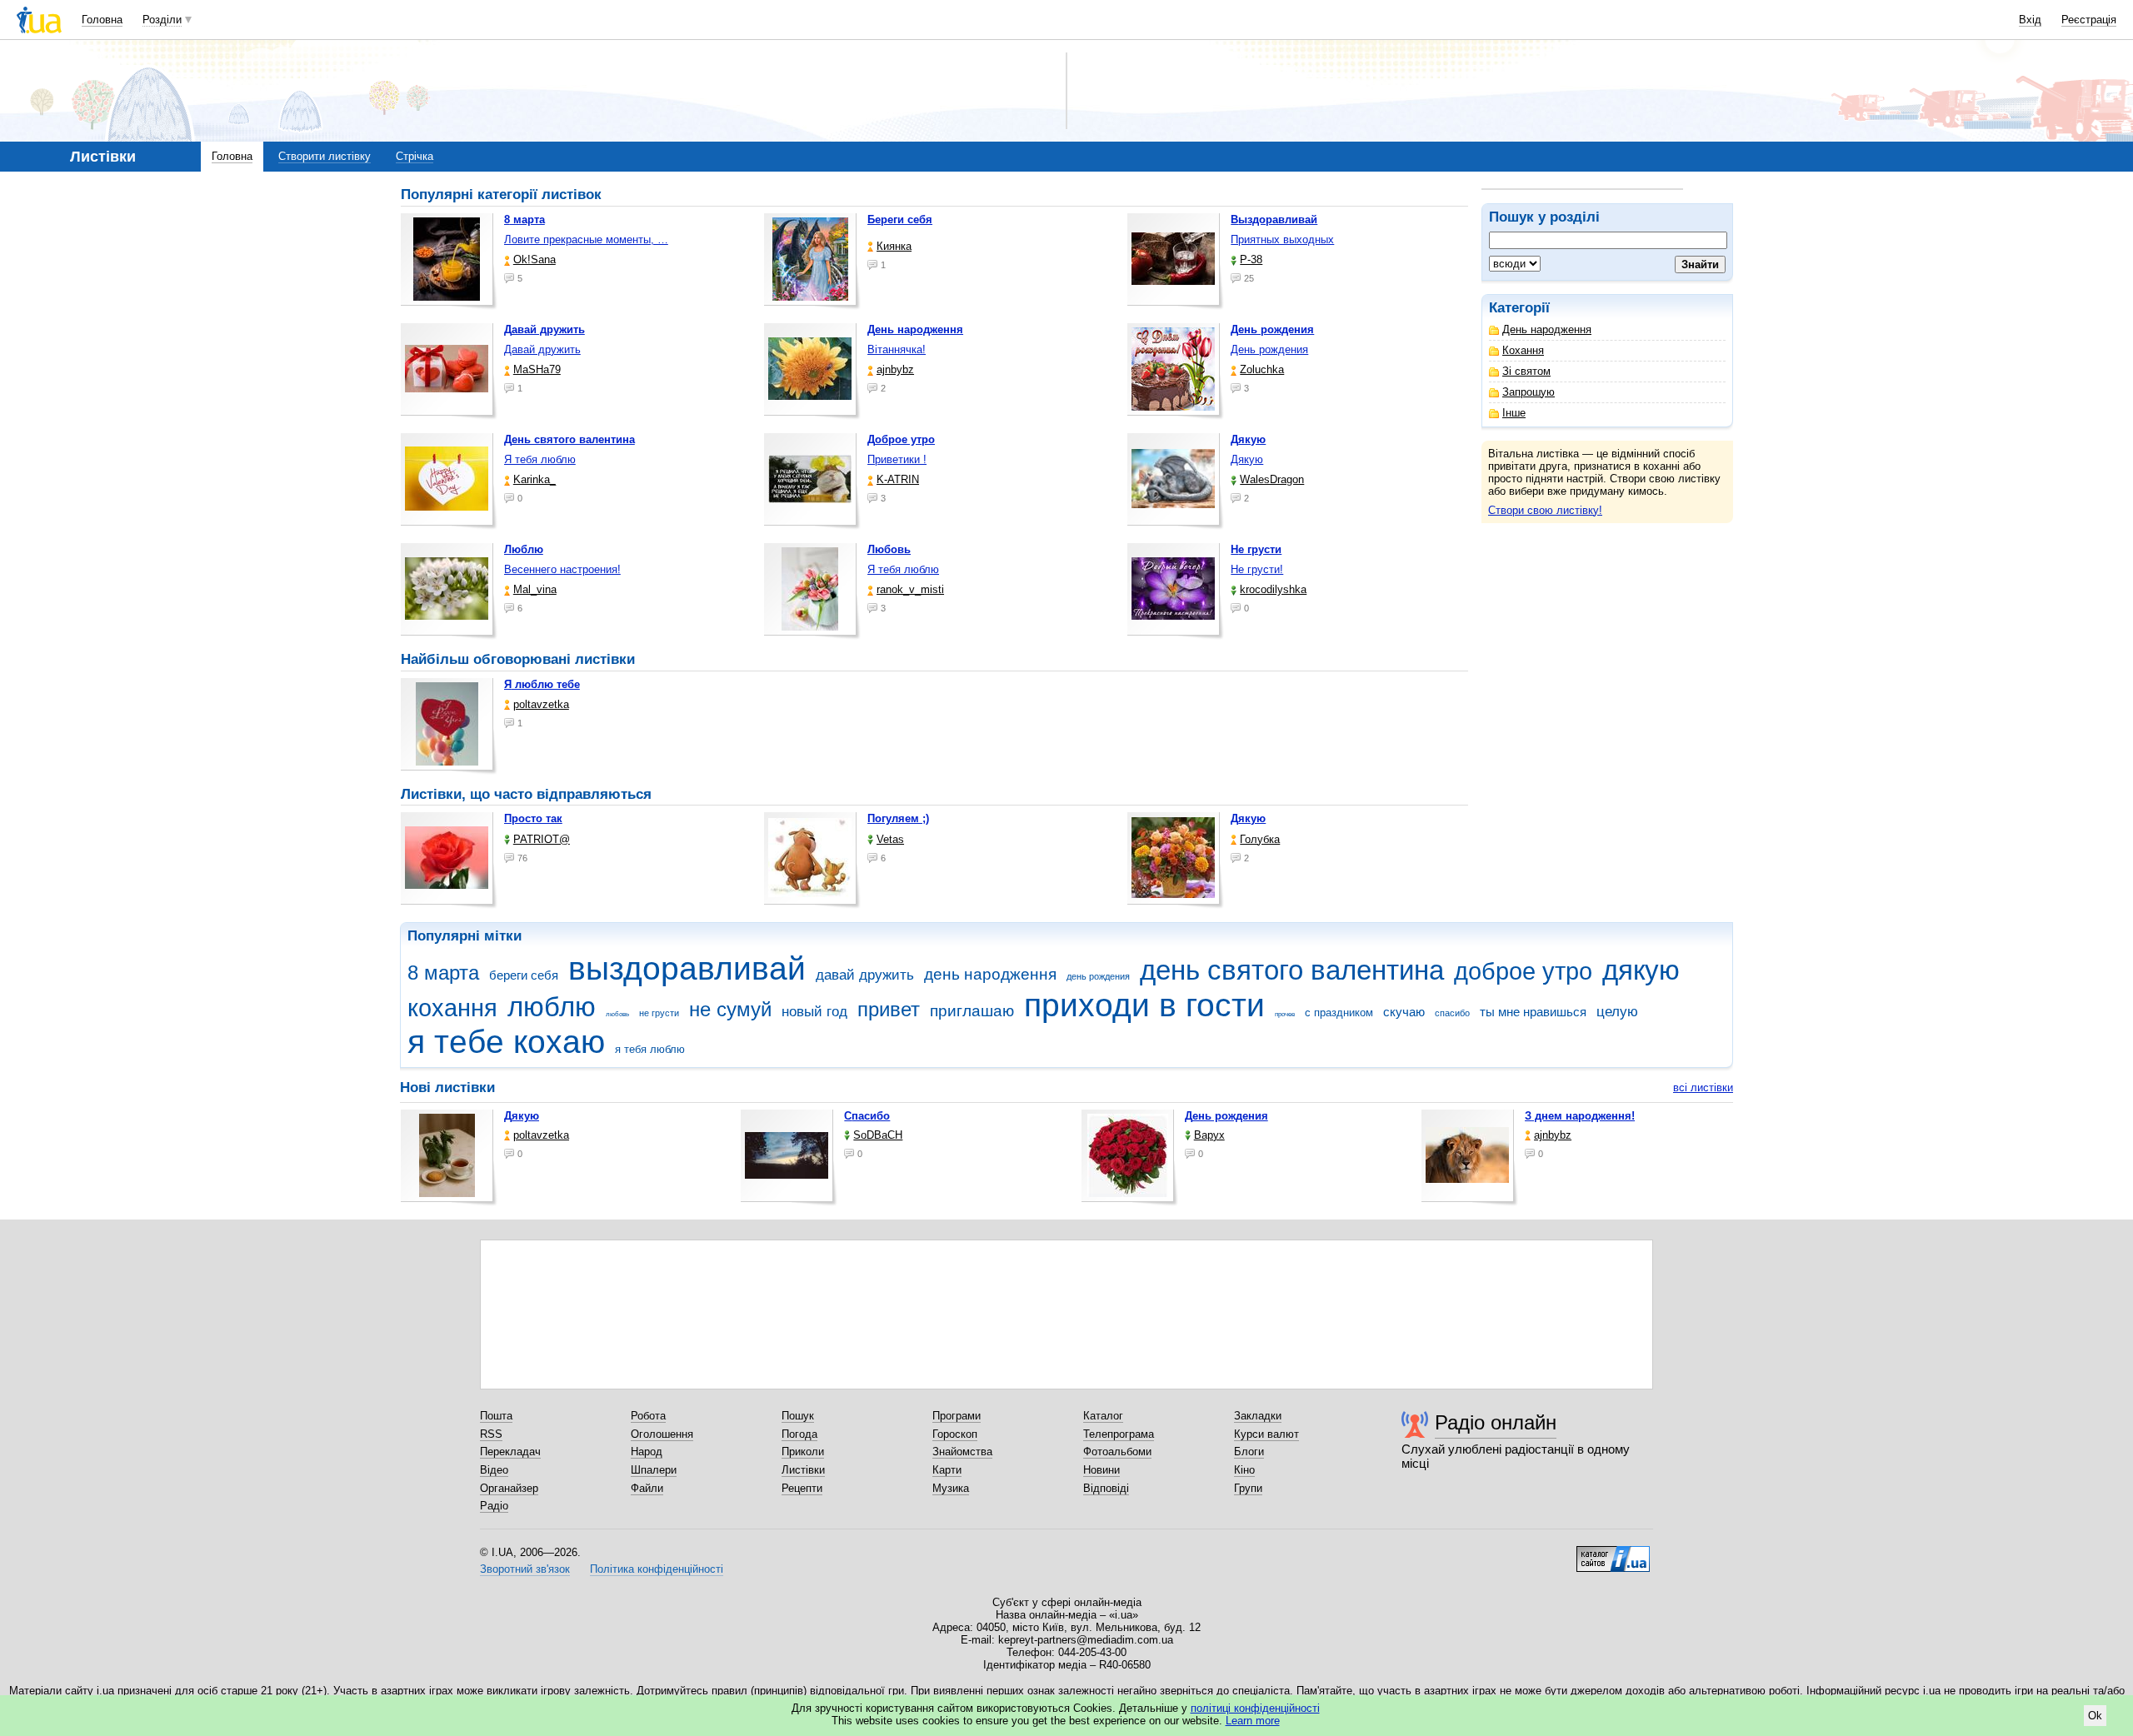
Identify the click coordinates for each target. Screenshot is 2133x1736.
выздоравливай (687, 968)
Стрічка (415, 156)
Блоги (1249, 1452)
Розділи (162, 20)
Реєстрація (2089, 20)
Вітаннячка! (897, 349)
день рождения (1098, 976)
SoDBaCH (878, 1135)
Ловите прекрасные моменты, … (586, 239)
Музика (951, 1488)
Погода (799, 1434)
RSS (491, 1434)
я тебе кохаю (506, 1042)
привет (889, 1010)
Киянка (894, 246)
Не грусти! (1257, 569)
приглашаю (972, 1011)
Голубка (1260, 839)
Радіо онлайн (1496, 1422)
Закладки (1258, 1416)
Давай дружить (542, 349)
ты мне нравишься (1533, 1012)
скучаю (1404, 1012)
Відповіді (1106, 1488)
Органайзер (509, 1488)
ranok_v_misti (910, 589)
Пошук (798, 1416)
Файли (647, 1488)
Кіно (1244, 1470)
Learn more (1253, 1721)
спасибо (1452, 1013)
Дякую (1247, 459)
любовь (617, 1014)
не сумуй (730, 1010)
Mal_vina (535, 589)
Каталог (1103, 1416)
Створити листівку (325, 156)
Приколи (803, 1452)
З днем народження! (1580, 1116)
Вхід (2030, 20)
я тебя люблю (650, 1049)
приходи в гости (1144, 1005)
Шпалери (654, 1470)
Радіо (494, 1506)
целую (1617, 1012)
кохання (452, 1008)
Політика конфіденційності (657, 1569)
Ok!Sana (534, 259)
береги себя (524, 975)
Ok (2095, 1716)
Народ (647, 1452)
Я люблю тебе (542, 684)
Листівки (803, 1470)
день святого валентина (1292, 970)
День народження (1547, 329)
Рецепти (802, 1488)
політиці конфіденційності (1255, 1708)
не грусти (659, 1013)
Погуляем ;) (898, 818)
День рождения (1269, 349)
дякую (1641, 970)
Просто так (533, 818)
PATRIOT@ (542, 839)
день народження (990, 974)
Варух (1209, 1135)
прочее (1285, 1014)
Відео (494, 1470)
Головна (102, 20)
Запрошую (1529, 392)
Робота (648, 1416)
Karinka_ (534, 479)
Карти (947, 1470)
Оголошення (662, 1434)
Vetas (890, 839)
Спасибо (867, 1116)
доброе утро (1523, 971)
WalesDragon (1272, 479)
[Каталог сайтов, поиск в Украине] (1613, 1553)
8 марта (443, 973)
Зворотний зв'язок (525, 1569)
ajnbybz (895, 369)
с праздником (1339, 1013)
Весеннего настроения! (562, 569)
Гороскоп (955, 1434)
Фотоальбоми (1117, 1452)
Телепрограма (1119, 1434)
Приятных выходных (1282, 239)
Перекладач (510, 1452)
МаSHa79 (537, 369)
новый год (814, 1012)
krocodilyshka (1273, 589)
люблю (552, 1007)
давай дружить (865, 975)
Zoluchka (1262, 369)
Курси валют (1266, 1434)
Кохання (1523, 350)
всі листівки (1703, 1087)
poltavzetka (541, 704)
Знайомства (962, 1452)
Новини (1101, 1470)
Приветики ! (897, 459)
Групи (1248, 1488)
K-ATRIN (898, 479)
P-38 (1251, 259)
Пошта (496, 1416)
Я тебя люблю (540, 459)
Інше (1514, 413)
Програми (957, 1416)
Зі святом (1526, 371)
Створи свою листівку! (1545, 510)
